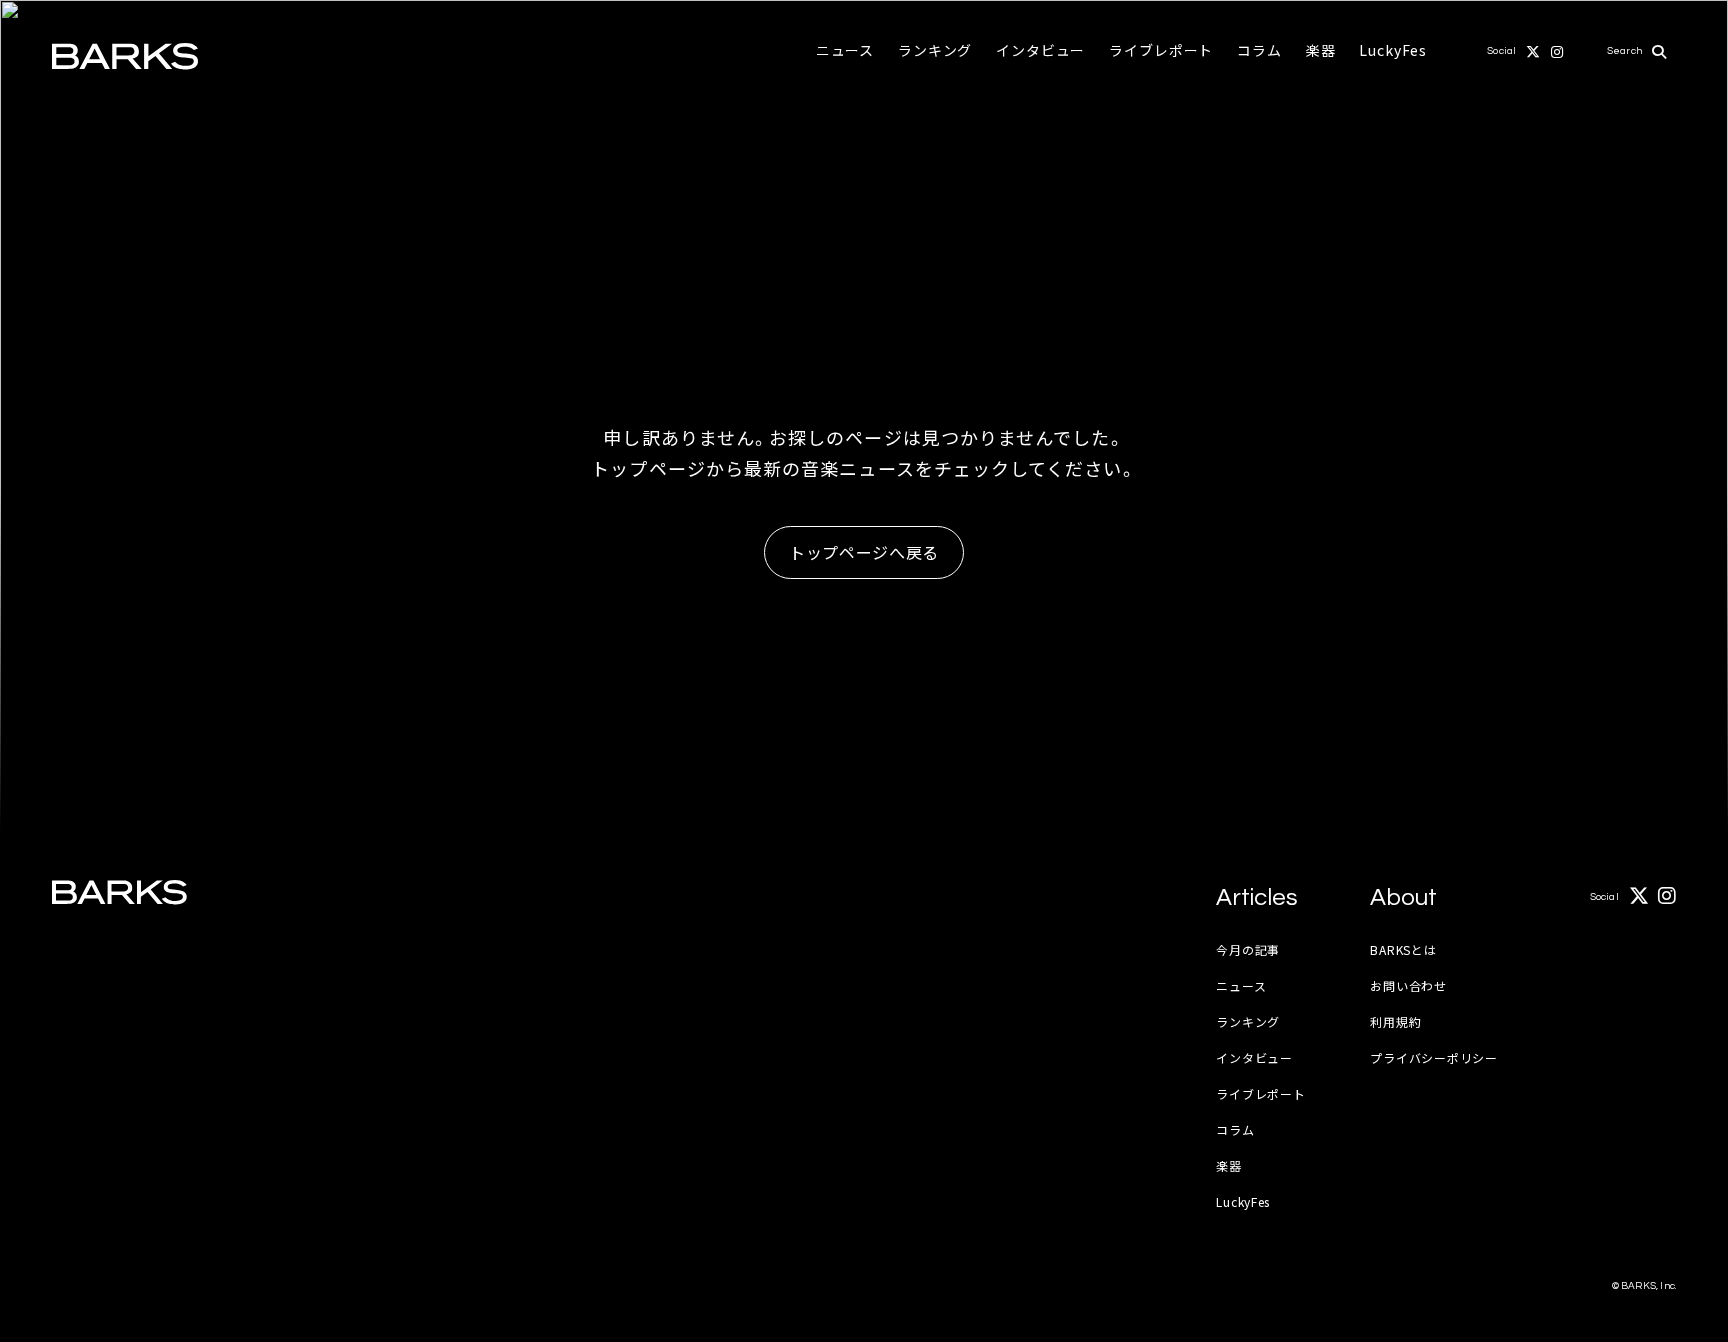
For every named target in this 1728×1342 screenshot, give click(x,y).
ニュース (845, 50)
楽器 (1321, 50)
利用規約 (1395, 1021)
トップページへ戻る (864, 552)
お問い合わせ (1408, 985)
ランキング (935, 50)
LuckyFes (1393, 50)
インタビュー (1040, 50)
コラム (1259, 50)
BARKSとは (1403, 949)
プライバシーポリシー (1433, 1057)
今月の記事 (1248, 949)
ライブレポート (1161, 50)
